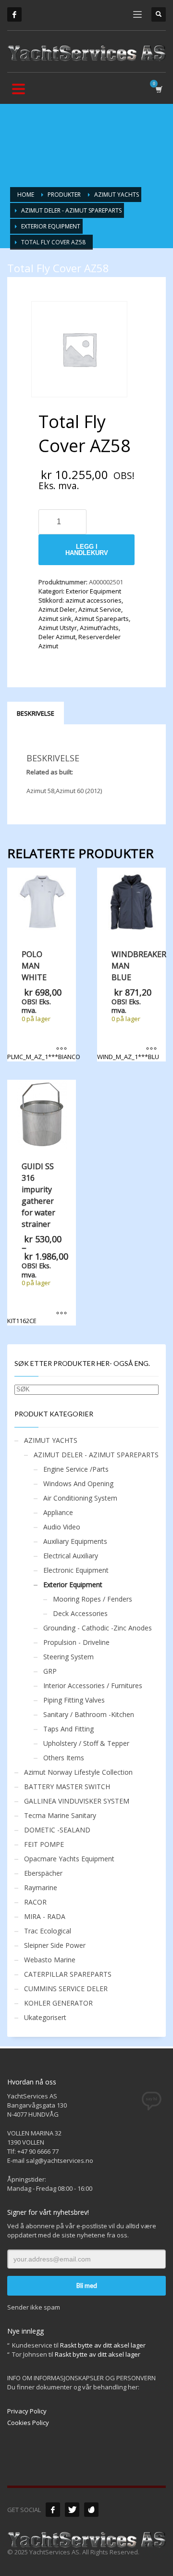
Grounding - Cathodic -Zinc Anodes (98, 1628)
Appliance (58, 1512)
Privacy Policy (27, 2411)
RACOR (35, 1902)
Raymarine (41, 1888)
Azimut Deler (57, 609)
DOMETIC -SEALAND (57, 1830)
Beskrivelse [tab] (36, 713)
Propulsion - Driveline (76, 1642)
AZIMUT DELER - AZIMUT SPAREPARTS (96, 1455)
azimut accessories (93, 600)
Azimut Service (100, 609)
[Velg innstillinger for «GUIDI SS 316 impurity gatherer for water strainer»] (62, 1313)
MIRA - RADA (45, 1916)
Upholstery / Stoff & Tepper (86, 1743)
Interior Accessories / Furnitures (93, 1686)
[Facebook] (14, 14)
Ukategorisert (45, 2017)
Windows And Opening (78, 1484)
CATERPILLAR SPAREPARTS (68, 1974)
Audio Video (62, 1527)
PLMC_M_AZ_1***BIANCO (42, 1005)
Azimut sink (55, 619)
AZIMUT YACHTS (51, 1440)
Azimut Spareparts (102, 619)
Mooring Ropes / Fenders (93, 1599)
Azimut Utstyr (58, 628)
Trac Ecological (48, 1931)
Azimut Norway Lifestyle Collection (78, 1772)
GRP (50, 1671)
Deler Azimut (57, 637)
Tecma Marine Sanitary (60, 1815)
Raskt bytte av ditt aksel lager (103, 2345)
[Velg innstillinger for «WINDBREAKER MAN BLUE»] (151, 1049)
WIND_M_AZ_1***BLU (131, 1005)
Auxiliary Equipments (75, 1541)
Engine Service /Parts (76, 1469)
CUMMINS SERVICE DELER (66, 1989)
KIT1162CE (39, 1243)
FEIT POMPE (44, 1844)
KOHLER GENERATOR (58, 2003)
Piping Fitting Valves (74, 1700)
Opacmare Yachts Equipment (69, 1859)
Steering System (68, 1657)
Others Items (64, 1758)
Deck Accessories (80, 1613)
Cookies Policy (28, 2423)
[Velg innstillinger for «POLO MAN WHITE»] (62, 1049)
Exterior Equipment (93, 591)
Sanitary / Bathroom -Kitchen (89, 1714)
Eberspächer (43, 1873)
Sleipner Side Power (55, 1945)
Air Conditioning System (80, 1498)
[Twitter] (72, 2510)
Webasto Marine (50, 1960)
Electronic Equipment (76, 1570)
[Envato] (91, 2510)
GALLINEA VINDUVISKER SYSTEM (77, 1801)
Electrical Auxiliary (71, 1556)
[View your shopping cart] (158, 89)
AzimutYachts (99, 628)
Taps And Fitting (68, 1729)
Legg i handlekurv (87, 550)
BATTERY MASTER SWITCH (67, 1787)
